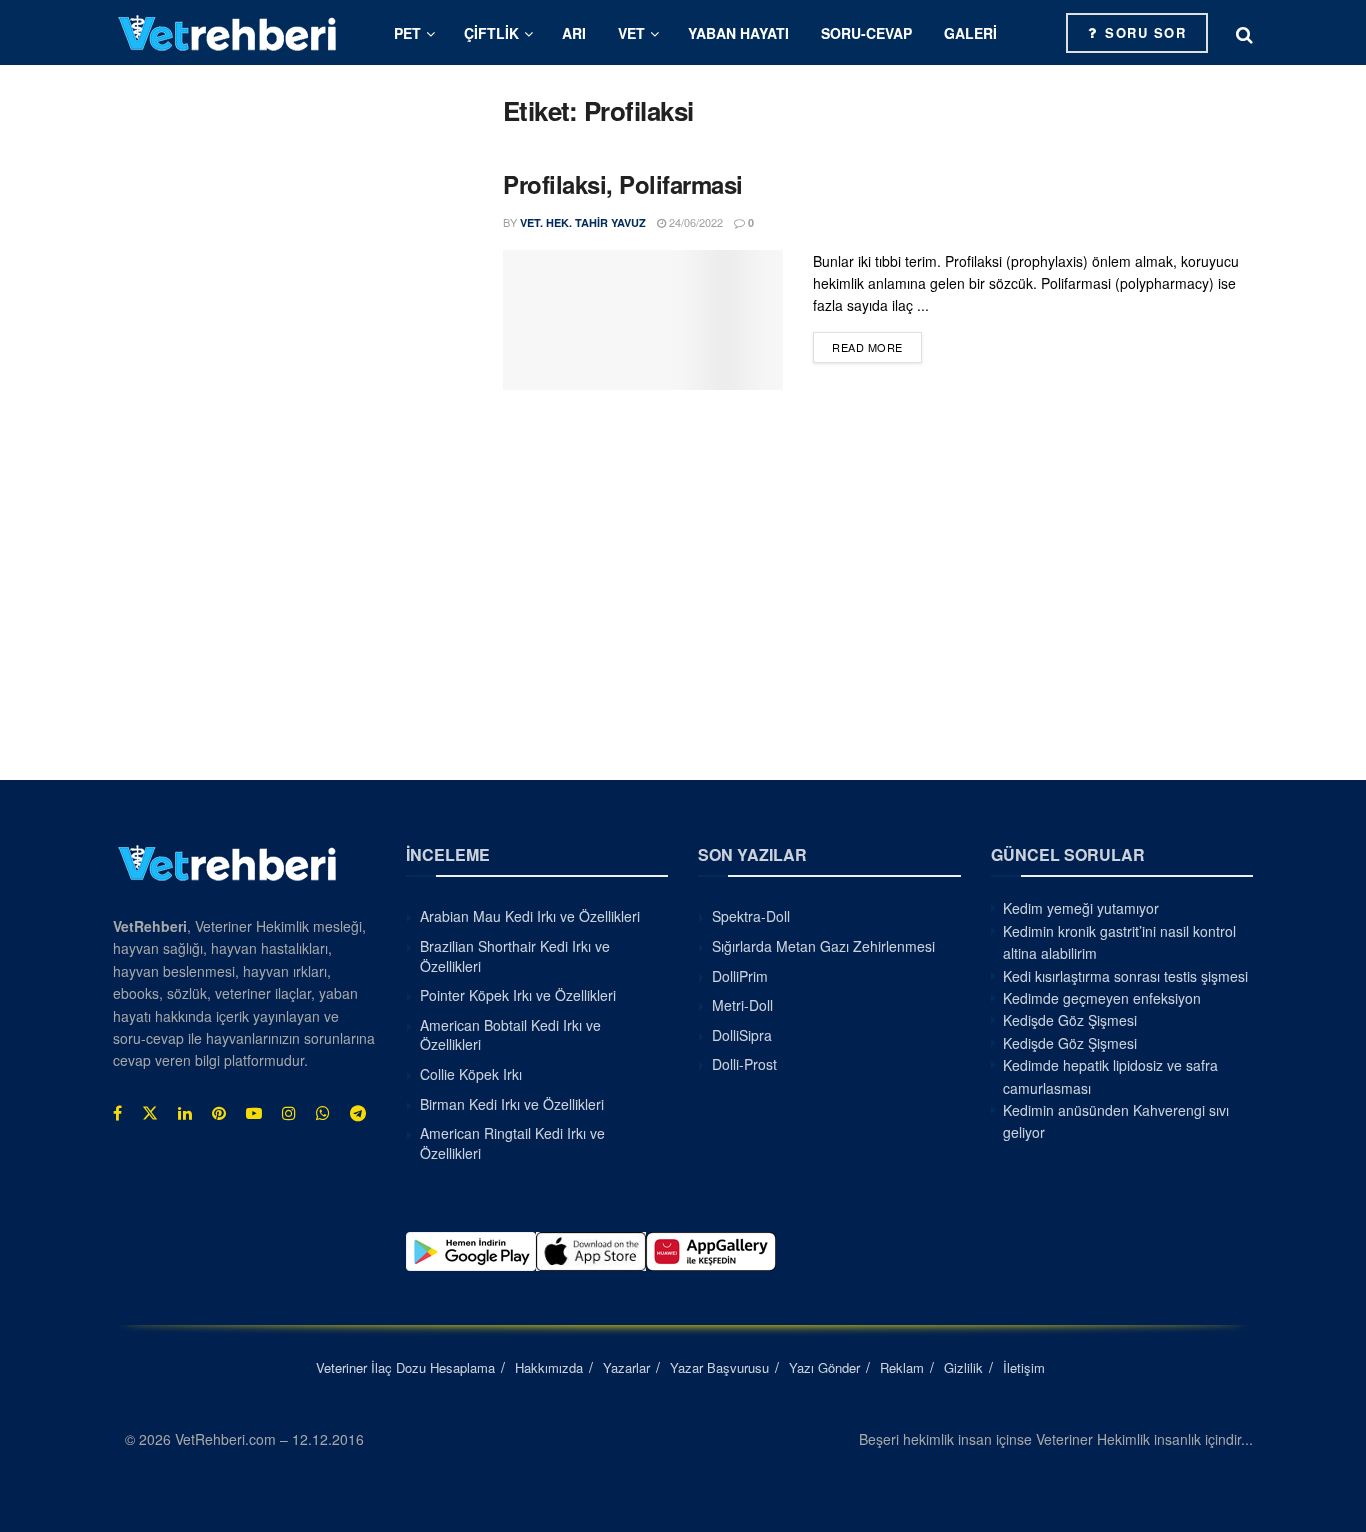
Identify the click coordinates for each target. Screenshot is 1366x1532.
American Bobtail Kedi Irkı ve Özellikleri (510, 1035)
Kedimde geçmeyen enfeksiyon (1102, 998)
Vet (631, 33)
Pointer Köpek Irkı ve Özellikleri (518, 995)
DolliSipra (742, 1035)
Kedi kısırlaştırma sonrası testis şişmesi (1125, 976)
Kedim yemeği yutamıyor (1081, 908)
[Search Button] (1244, 33)
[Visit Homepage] (228, 32)
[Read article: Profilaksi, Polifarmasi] (643, 320)
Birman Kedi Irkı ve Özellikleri (512, 1104)
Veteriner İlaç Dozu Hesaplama (405, 1367)
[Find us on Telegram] (358, 1113)
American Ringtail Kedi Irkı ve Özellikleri (512, 1143)
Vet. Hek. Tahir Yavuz (583, 222)
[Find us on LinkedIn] (185, 1113)
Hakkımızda (549, 1367)
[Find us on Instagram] (289, 1113)
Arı (574, 33)
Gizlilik (963, 1367)
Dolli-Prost (744, 1064)
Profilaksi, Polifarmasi (623, 184)
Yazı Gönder (824, 1367)
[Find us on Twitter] (150, 1113)
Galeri (970, 33)
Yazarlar (626, 1367)
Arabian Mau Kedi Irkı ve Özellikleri (530, 916)
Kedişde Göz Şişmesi (1070, 1020)
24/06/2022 (694, 222)
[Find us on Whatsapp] (323, 1113)
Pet (407, 33)
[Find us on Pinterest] (219, 1113)
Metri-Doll (742, 1005)
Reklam (902, 1367)
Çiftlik (491, 33)
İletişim (1024, 1367)
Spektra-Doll (751, 916)
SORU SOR (1143, 32)
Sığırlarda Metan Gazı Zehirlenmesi (823, 946)
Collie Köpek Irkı (471, 1074)
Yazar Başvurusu (719, 1367)
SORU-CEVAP (866, 33)
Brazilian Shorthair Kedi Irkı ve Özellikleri (515, 956)
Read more (877, 346)
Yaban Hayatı (738, 33)
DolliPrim (740, 976)
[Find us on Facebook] (117, 1113)
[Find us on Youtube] (254, 1113)
